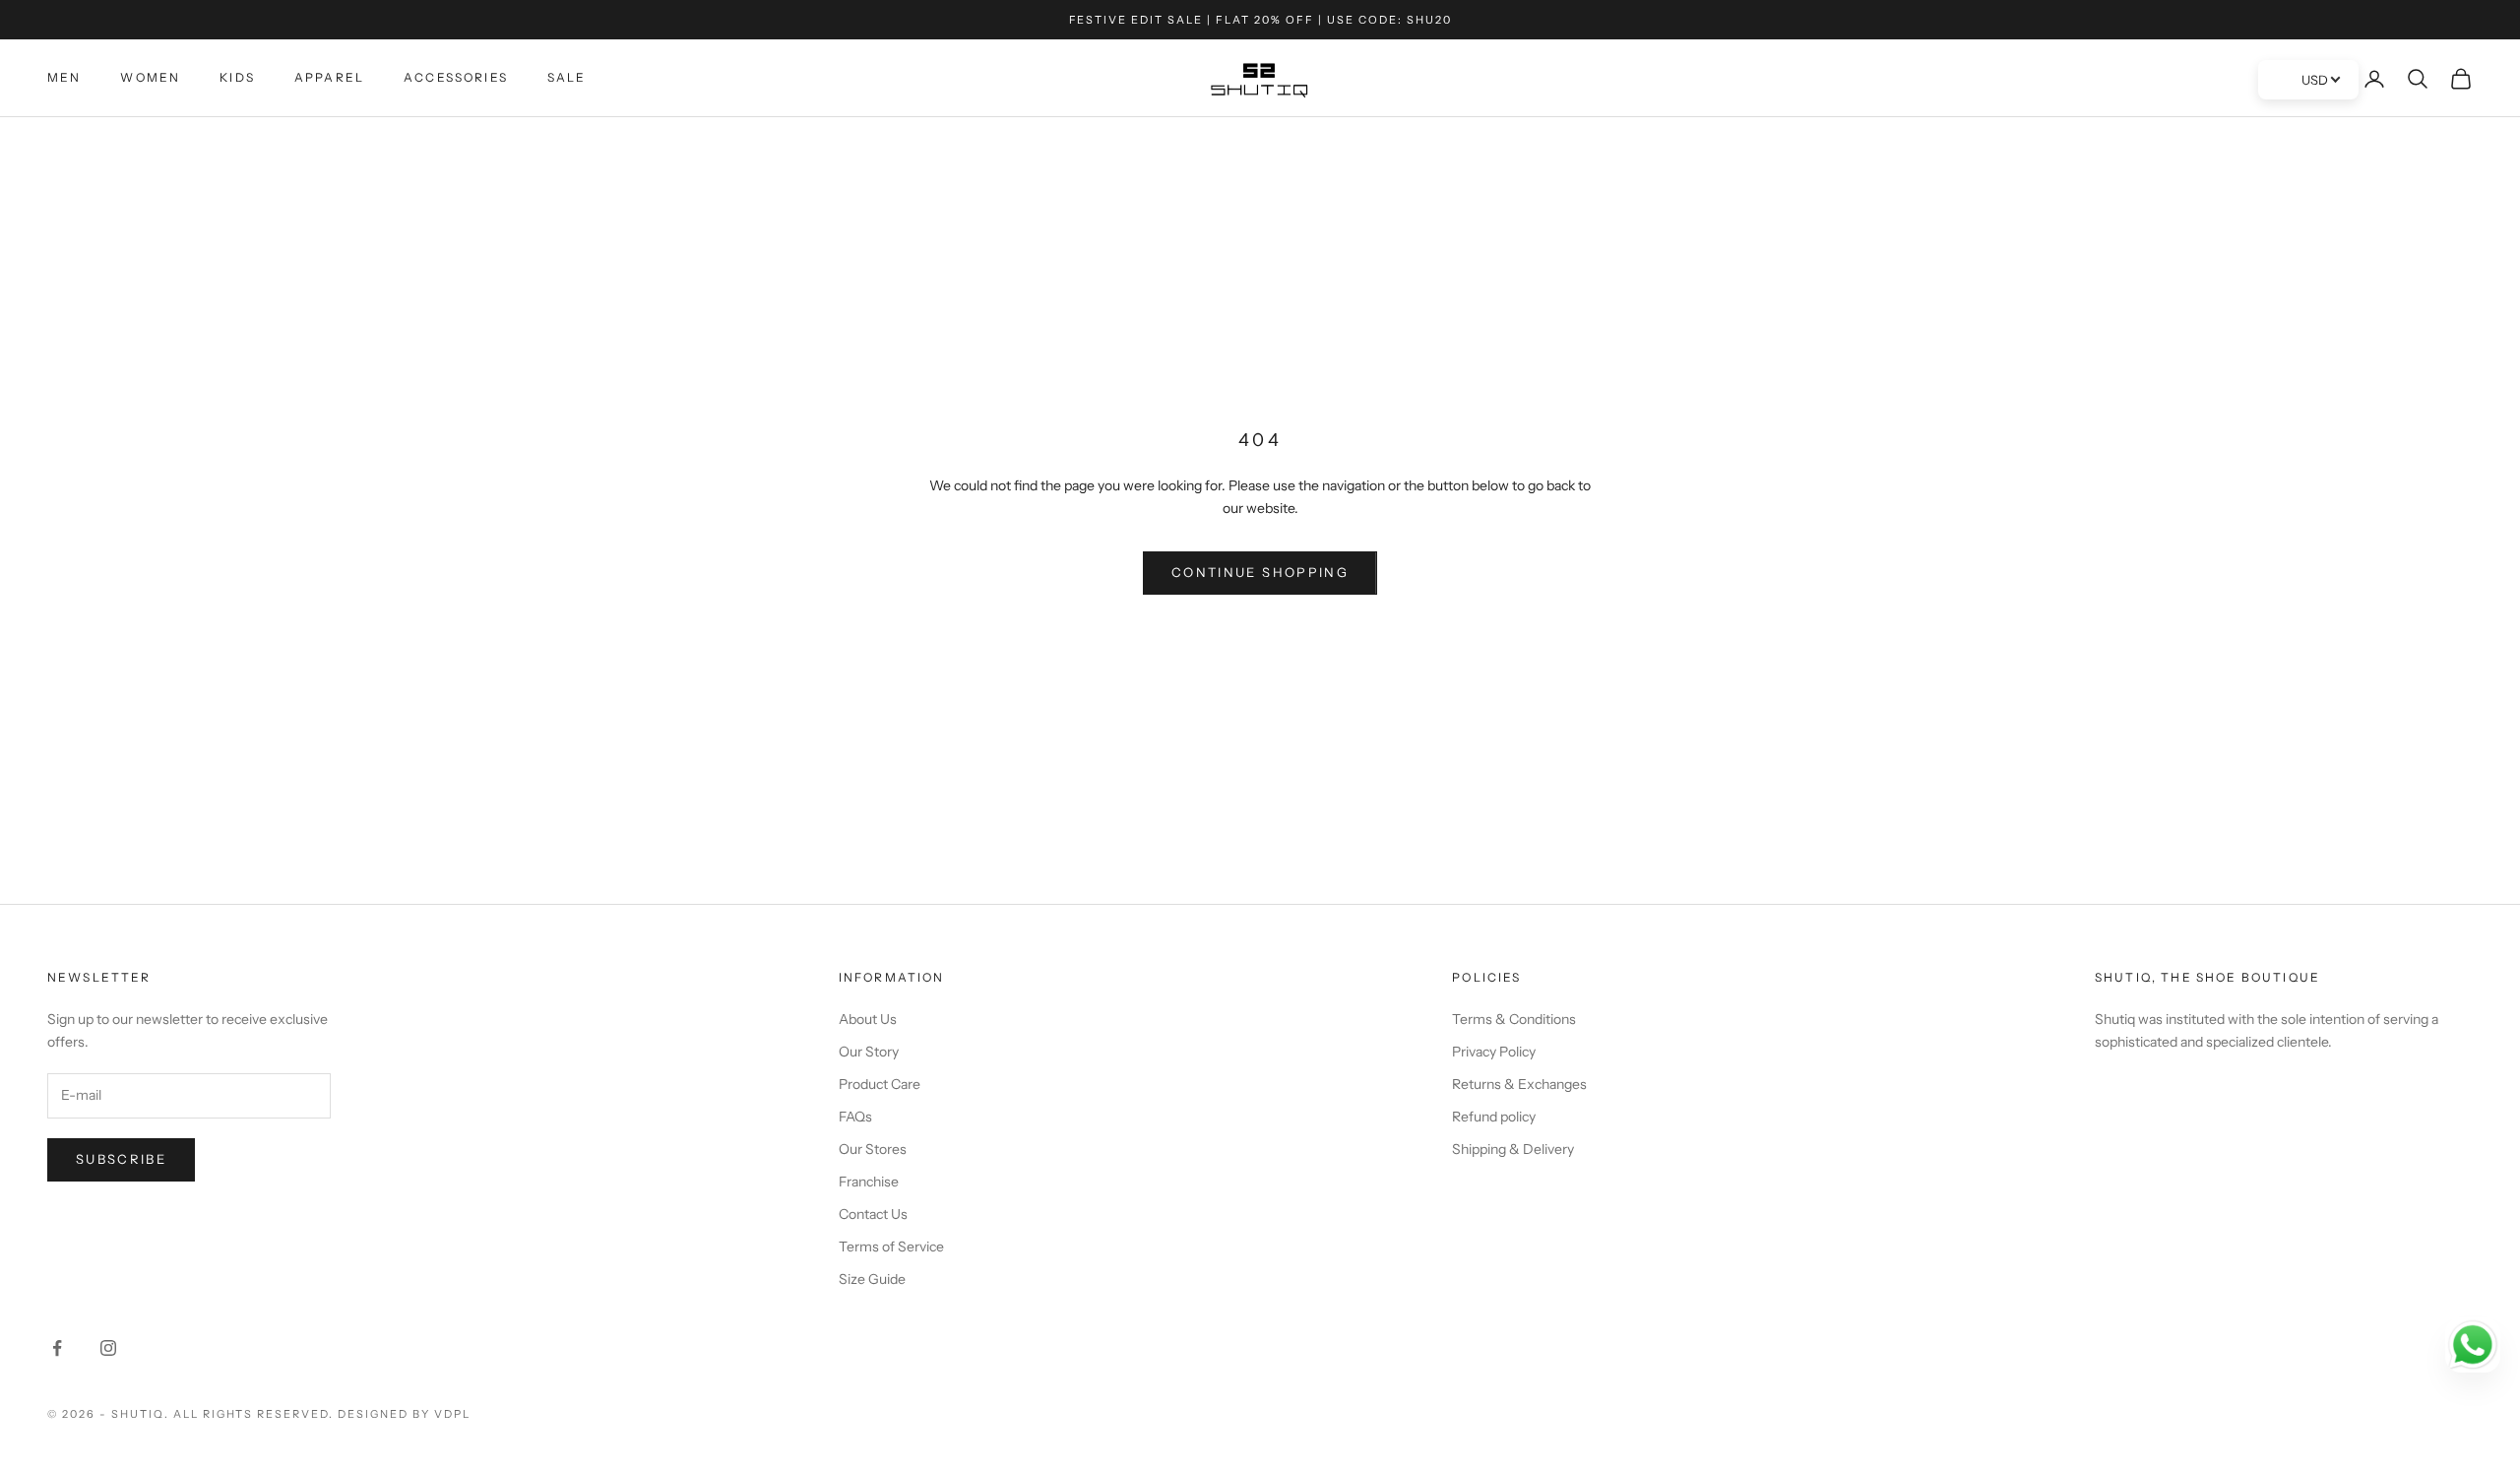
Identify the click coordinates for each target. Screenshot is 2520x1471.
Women (150, 77)
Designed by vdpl (404, 1414)
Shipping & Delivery (1513, 1149)
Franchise (869, 1182)
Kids (237, 77)
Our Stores (873, 1149)
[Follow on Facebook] (57, 1348)
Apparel (329, 77)
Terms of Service (891, 1247)
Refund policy (1494, 1117)
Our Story (869, 1052)
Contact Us (873, 1214)
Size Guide (872, 1279)
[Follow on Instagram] (108, 1348)
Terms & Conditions (1514, 1019)
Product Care (880, 1084)
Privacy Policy (1494, 1052)
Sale (567, 77)
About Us (868, 1019)
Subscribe (121, 1159)
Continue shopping (1260, 572)
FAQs (855, 1117)
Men (64, 77)
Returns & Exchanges (1519, 1084)
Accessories (456, 77)
